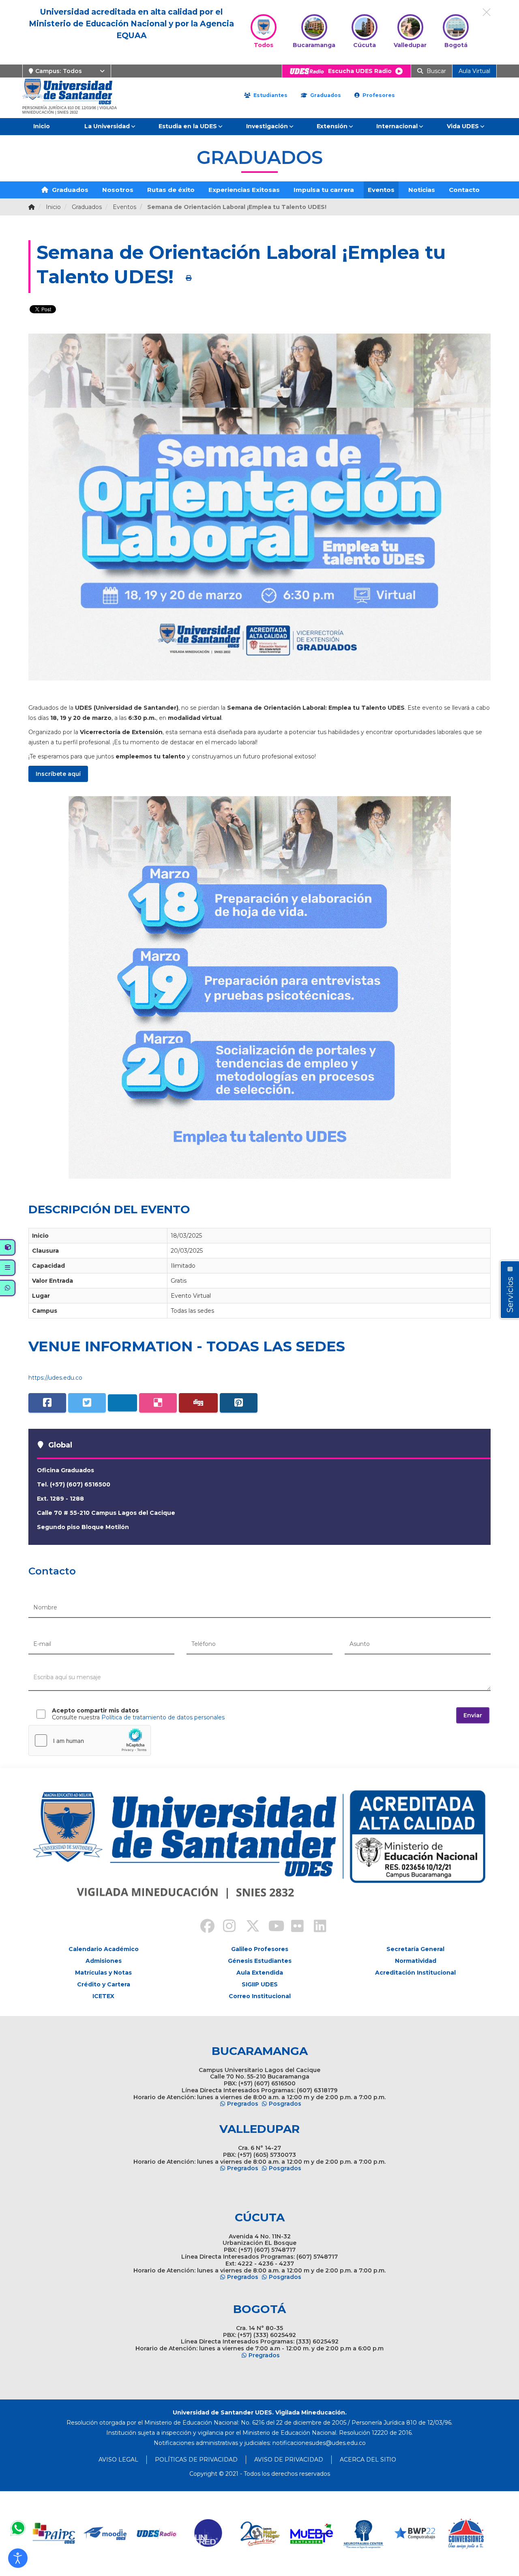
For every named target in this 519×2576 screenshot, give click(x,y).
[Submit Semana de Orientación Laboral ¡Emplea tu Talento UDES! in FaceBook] (47, 1403)
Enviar (473, 1715)
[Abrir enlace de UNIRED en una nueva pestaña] (209, 2534)
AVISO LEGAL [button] (118, 2460)
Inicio (42, 126)
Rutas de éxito (171, 190)
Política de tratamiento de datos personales (163, 1717)
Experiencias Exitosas (244, 190)
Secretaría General (415, 1949)
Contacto (464, 190)
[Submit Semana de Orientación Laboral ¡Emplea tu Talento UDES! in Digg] (198, 1403)
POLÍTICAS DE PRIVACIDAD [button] (196, 2460)
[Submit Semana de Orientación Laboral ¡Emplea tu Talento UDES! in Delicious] (158, 1403)
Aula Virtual (474, 71)
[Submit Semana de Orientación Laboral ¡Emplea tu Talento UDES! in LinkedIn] (122, 1403)
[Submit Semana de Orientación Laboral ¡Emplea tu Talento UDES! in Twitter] (87, 1403)
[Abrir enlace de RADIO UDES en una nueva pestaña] (157, 2534)
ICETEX (103, 1996)
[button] (18, 2558)
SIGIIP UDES (260, 1984)
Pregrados (243, 2104)
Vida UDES (463, 126)
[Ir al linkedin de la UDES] (316, 1927)
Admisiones (104, 1961)
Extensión (332, 126)
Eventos (381, 190)
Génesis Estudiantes (260, 1961)
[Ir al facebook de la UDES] (203, 1927)
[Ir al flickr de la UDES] (294, 1927)
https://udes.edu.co (55, 1378)
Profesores (378, 95)
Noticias (422, 190)
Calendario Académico (104, 1949)
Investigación (267, 126)
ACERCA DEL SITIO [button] (368, 2460)
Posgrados (285, 2104)
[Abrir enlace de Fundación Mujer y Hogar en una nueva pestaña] (260, 2534)
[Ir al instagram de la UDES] (225, 1927)
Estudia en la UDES (188, 126)
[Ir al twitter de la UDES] (248, 1927)
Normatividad (416, 1961)
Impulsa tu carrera (324, 190)
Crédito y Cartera (104, 1984)
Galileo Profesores (260, 1949)
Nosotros (118, 190)
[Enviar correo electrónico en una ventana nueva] (319, 2443)
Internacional (397, 126)
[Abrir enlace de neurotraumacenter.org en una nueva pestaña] (363, 2534)
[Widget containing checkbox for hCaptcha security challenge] (90, 1740)
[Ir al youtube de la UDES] (271, 1927)
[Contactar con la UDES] (18, 2528)
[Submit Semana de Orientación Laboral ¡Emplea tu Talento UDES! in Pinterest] (239, 1403)
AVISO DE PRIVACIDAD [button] (289, 2460)
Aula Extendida (260, 1973)
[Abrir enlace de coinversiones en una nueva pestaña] (466, 2534)
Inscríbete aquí (58, 774)
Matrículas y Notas (103, 1973)
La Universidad (107, 126)
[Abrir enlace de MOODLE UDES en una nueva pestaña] (106, 2534)
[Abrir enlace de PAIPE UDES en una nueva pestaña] (54, 2534)
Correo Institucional (260, 1996)
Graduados (325, 95)
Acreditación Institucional (415, 1973)
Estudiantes (270, 95)
